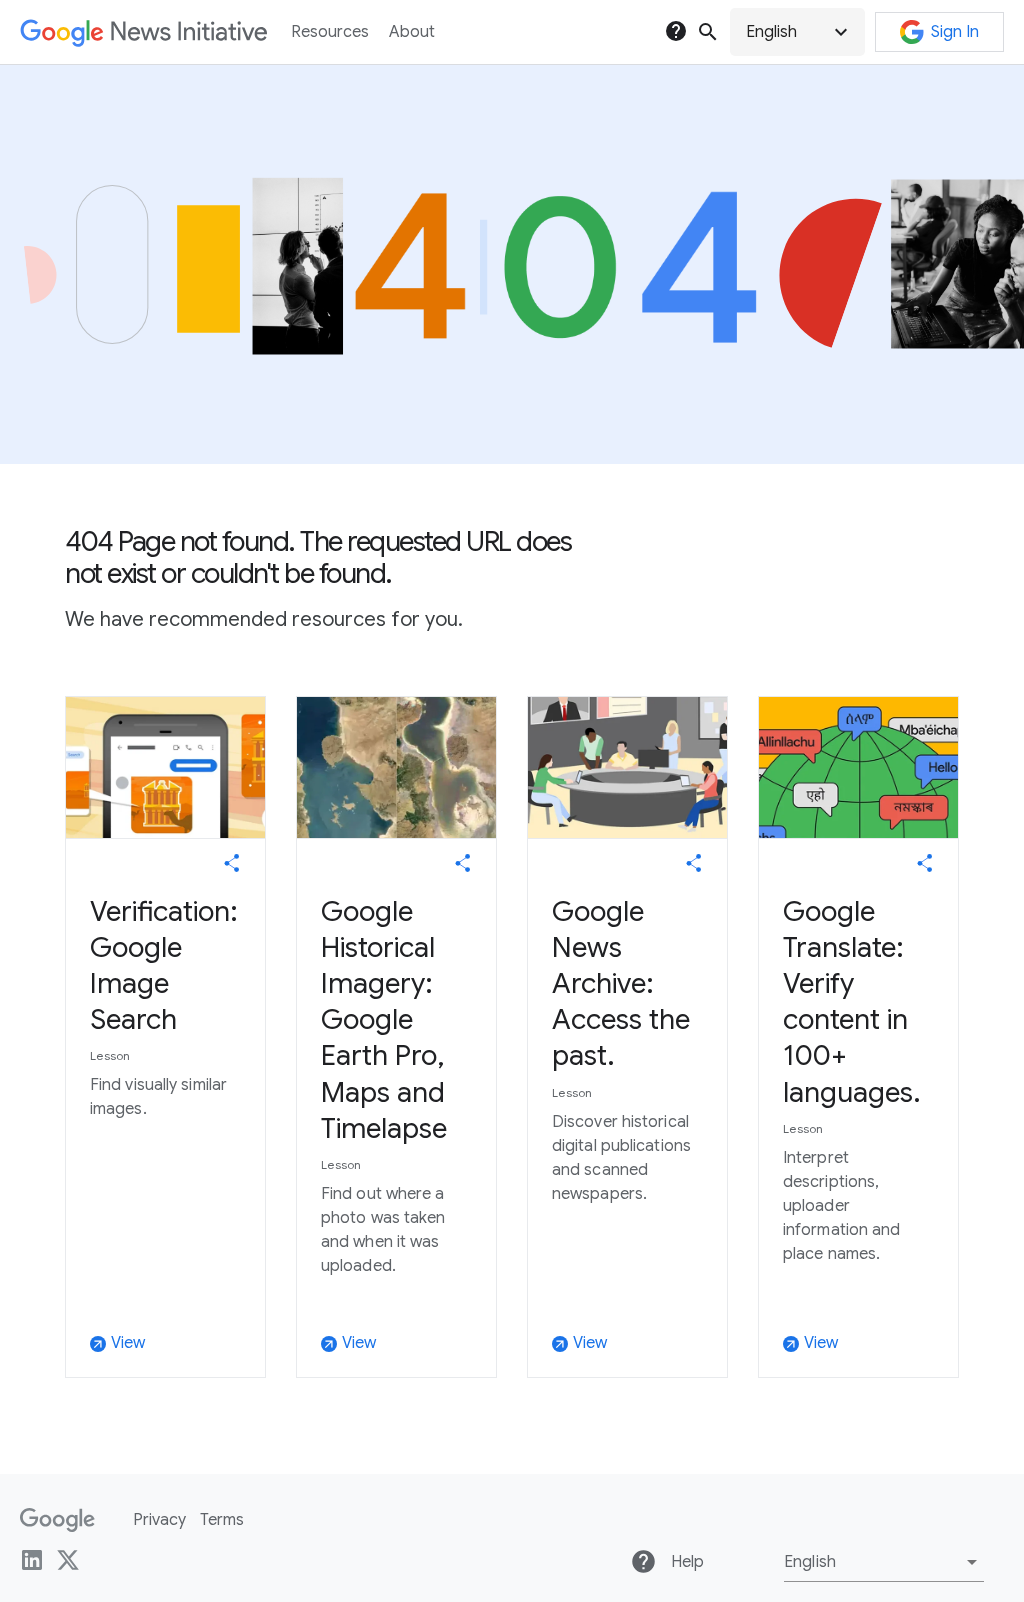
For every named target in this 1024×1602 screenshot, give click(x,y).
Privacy (159, 1520)
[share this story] (232, 863)
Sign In (955, 32)
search (708, 32)
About (412, 32)
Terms (222, 1520)
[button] (797, 32)
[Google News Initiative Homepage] (143, 32)
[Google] (57, 1520)
